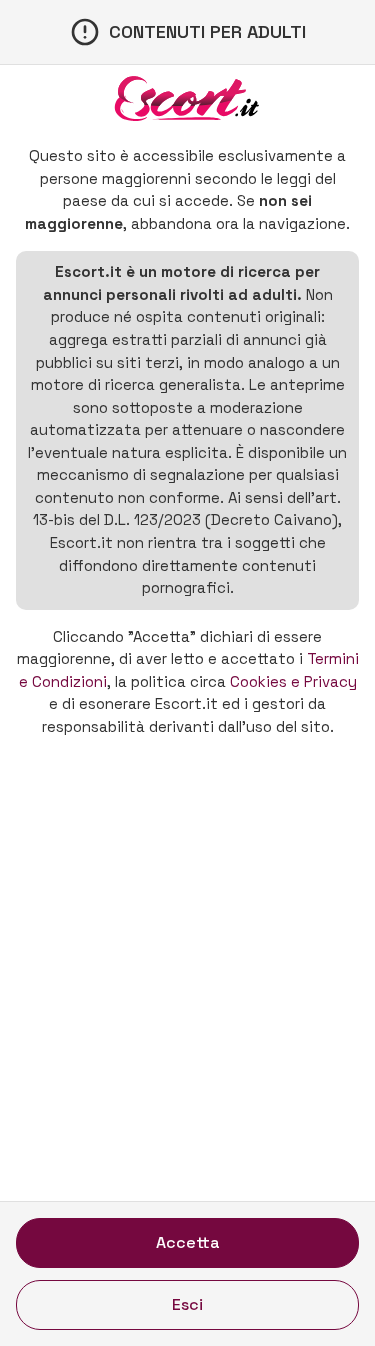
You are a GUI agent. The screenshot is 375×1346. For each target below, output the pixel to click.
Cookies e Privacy (293, 681)
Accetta (188, 1242)
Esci (187, 1304)
